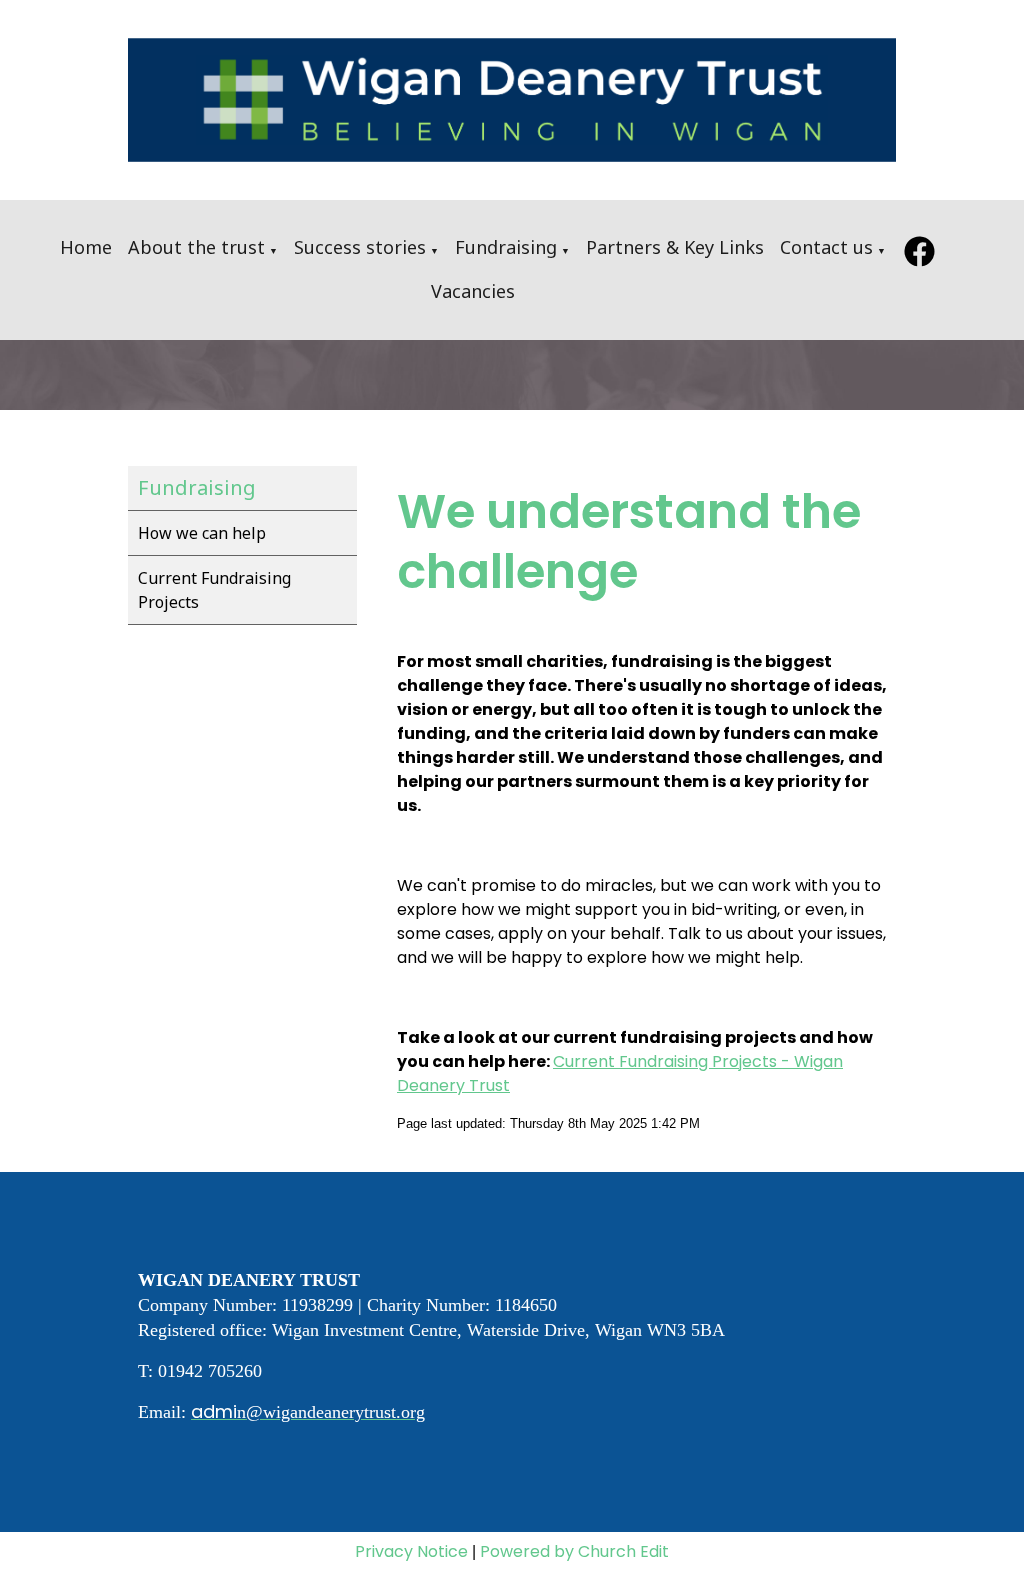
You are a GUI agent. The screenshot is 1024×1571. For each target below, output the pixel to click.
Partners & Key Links (675, 247)
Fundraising (506, 247)
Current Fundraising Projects (214, 590)
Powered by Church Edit (574, 1551)
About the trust (196, 247)
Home (86, 247)
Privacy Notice (411, 1551)
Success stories (360, 247)
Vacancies (473, 291)
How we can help (202, 533)
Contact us (826, 247)
